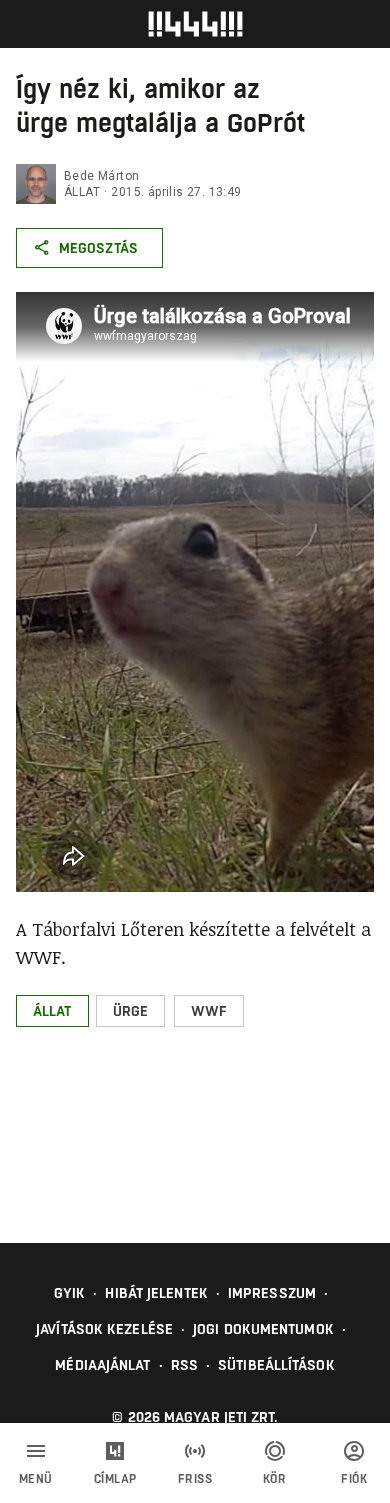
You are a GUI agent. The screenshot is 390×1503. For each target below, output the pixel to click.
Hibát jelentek (156, 1293)
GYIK (69, 1293)
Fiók (354, 1479)
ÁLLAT (82, 192)
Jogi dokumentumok (263, 1329)
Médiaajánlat (102, 1365)
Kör (275, 1479)
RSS (184, 1365)
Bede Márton (101, 176)
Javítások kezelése (104, 1329)
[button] (52, 1011)
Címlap (115, 1479)
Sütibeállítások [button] (276, 1365)
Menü (36, 1479)
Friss (195, 1479)
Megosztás (98, 248)
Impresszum (272, 1293)
